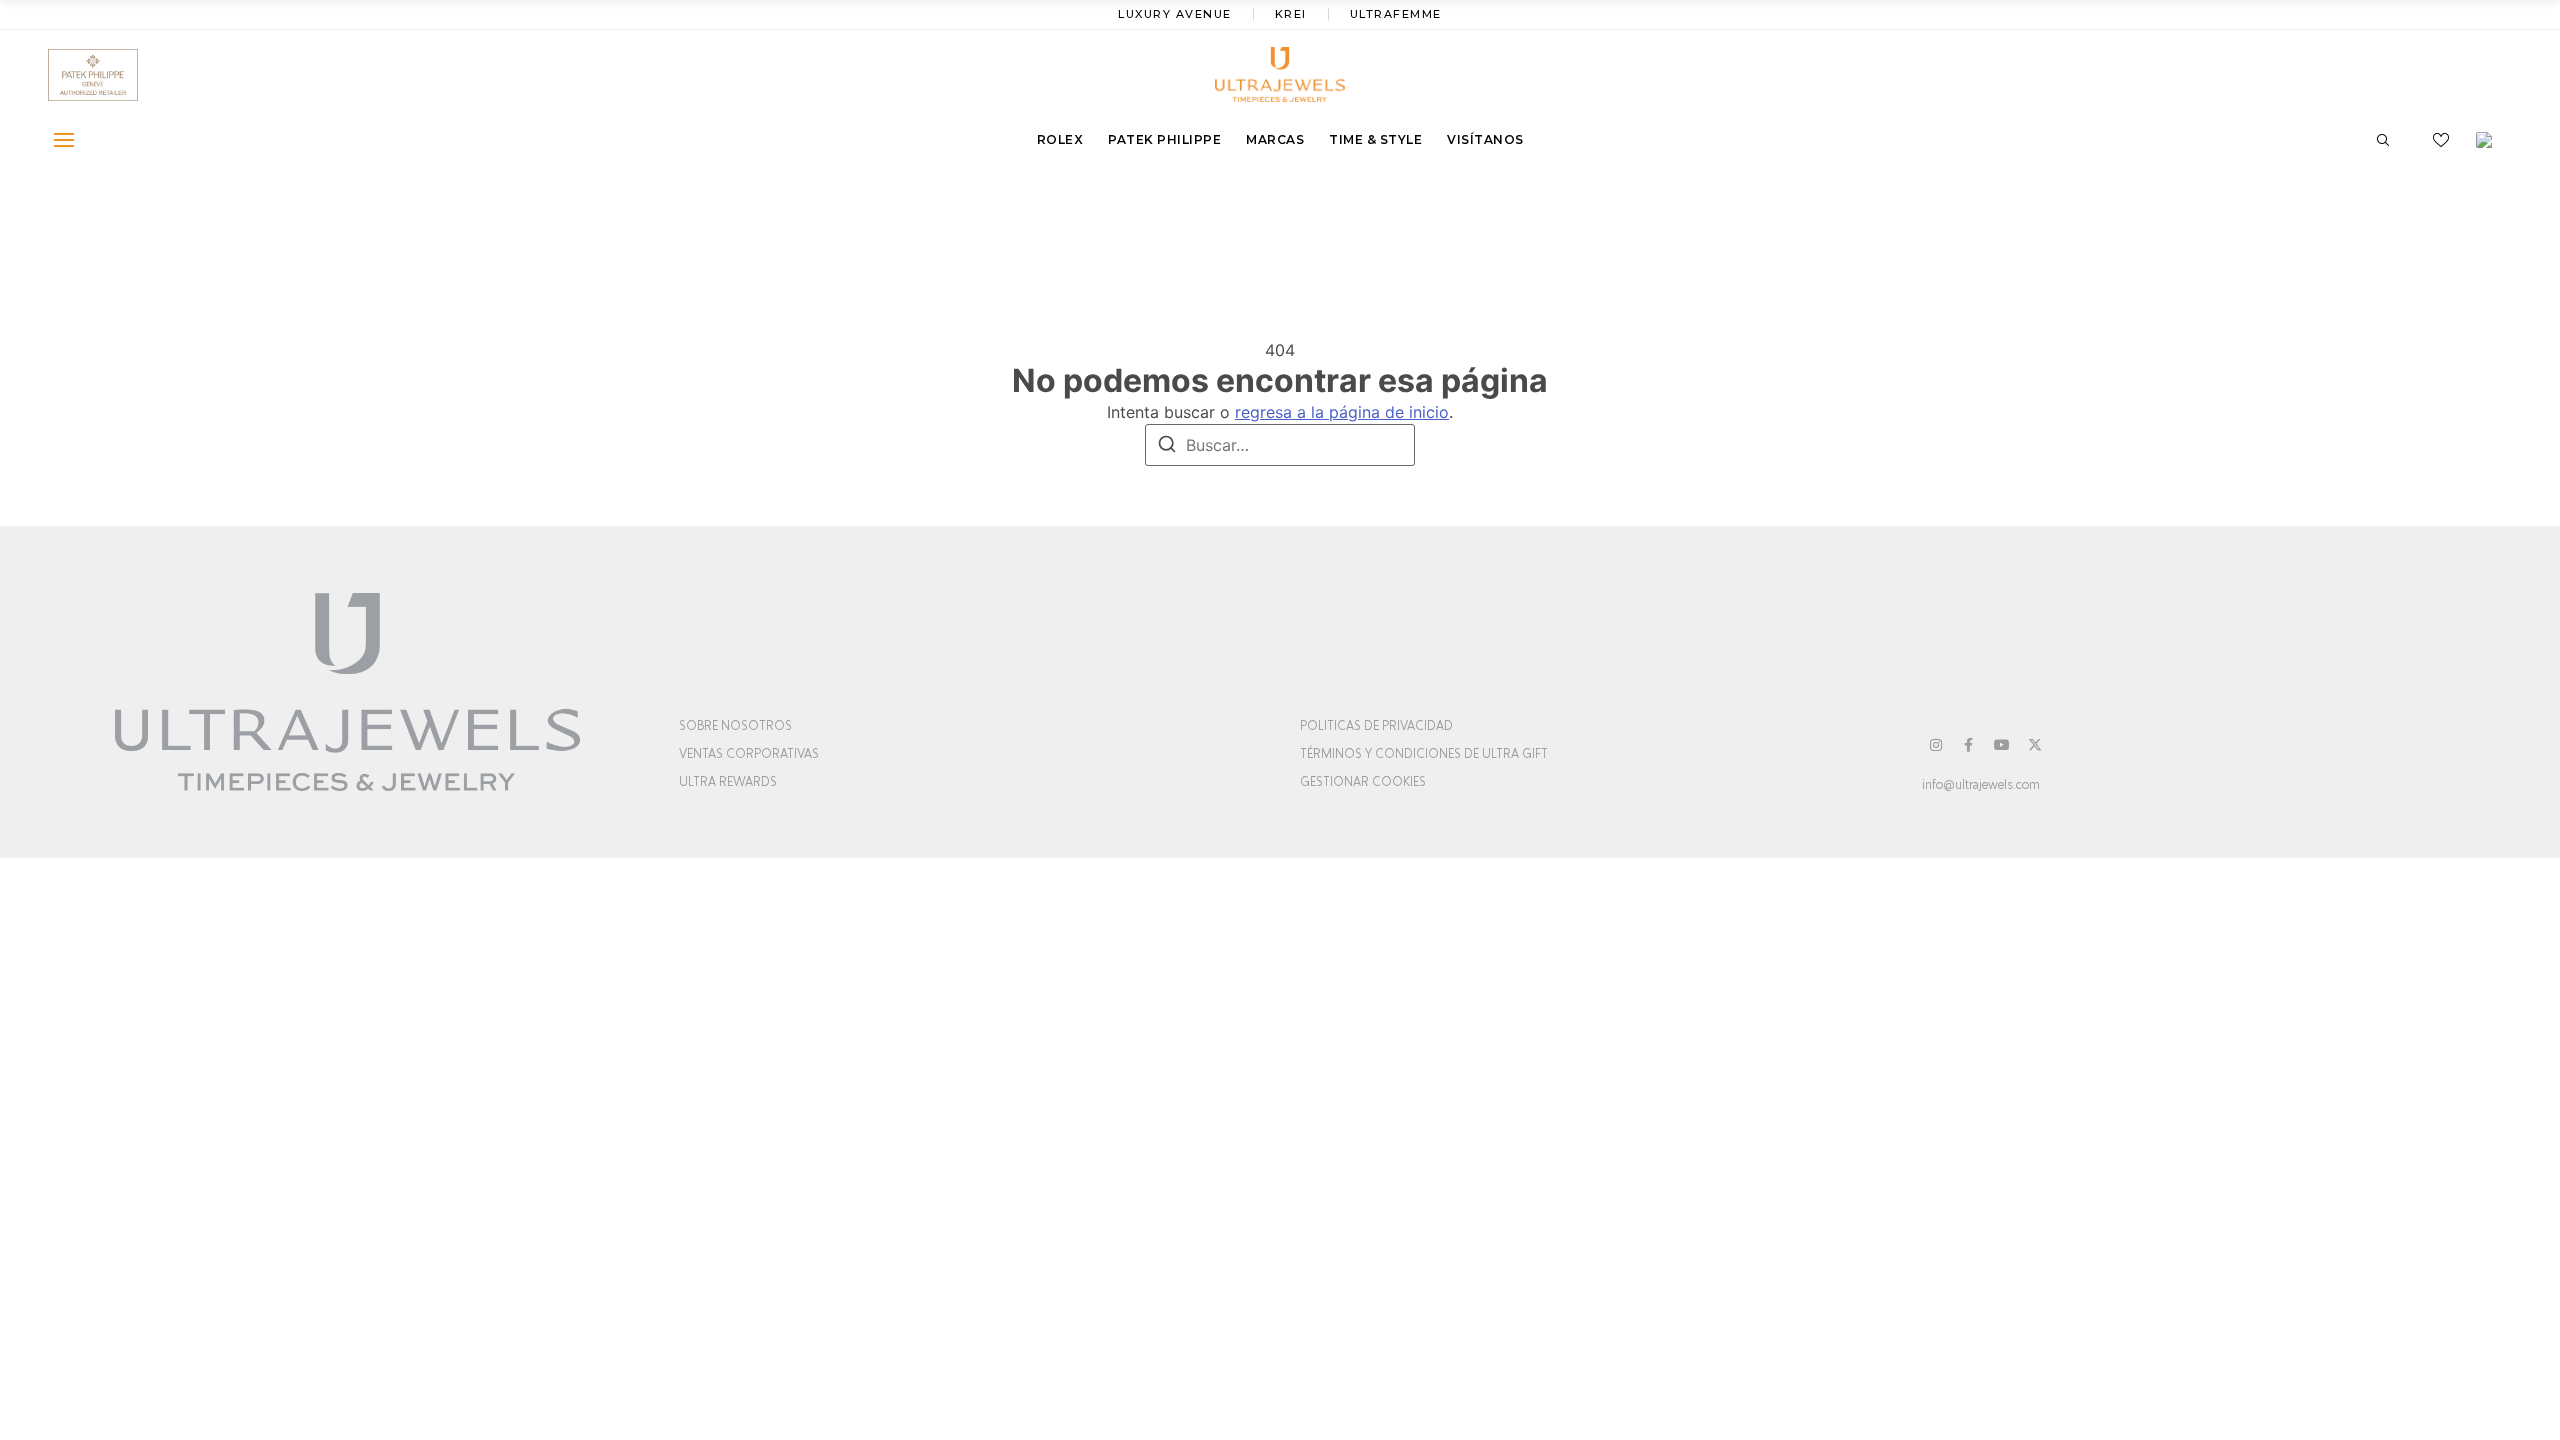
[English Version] (2491, 140)
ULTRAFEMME (1396, 14)
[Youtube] (2002, 745)
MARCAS (1275, 139)
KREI (1291, 14)
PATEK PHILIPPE (1164, 139)
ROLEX (1060, 139)
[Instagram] (1936, 745)
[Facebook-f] (1969, 745)
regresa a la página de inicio (1342, 412)
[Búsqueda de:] (1280, 445)
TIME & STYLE (1375, 139)
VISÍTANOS (1485, 139)
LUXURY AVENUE (1175, 14)
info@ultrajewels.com (1981, 785)
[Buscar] (1167, 447)
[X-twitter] (2035, 745)
